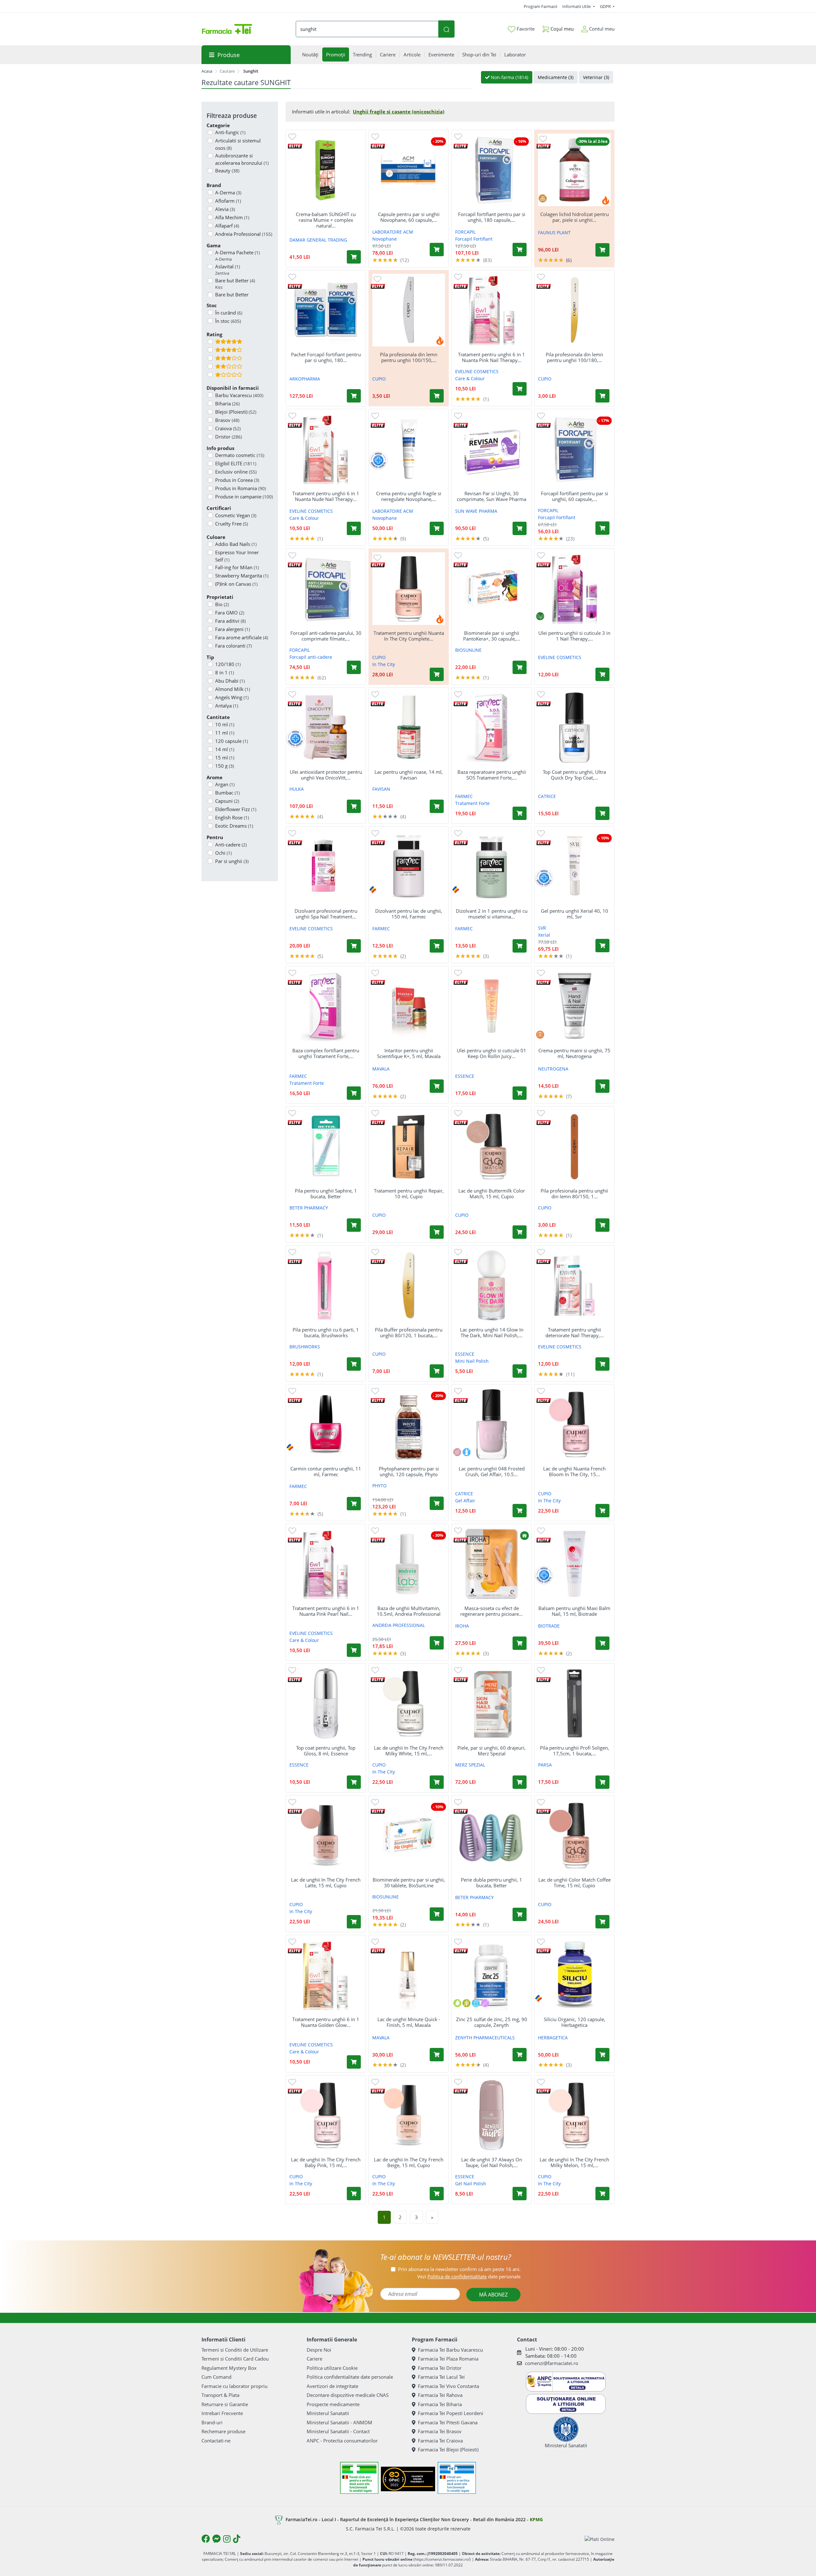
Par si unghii (232, 861)
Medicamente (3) (556, 77)
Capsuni (227, 801)
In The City (384, 664)
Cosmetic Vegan (236, 515)
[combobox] (367, 29)
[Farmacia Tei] (227, 29)
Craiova (228, 428)
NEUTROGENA (553, 1069)
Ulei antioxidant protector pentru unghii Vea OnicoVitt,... (326, 775)
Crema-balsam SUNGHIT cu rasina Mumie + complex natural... (326, 220)
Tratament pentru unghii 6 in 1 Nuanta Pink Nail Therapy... (492, 357)
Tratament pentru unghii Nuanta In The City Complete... (409, 636)
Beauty (227, 171)
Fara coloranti (233, 646)
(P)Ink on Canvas (236, 584)
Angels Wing (232, 697)
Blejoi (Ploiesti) (236, 412)
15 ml (225, 758)
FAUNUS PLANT (554, 232)
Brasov (227, 420)
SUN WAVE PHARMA (476, 511)
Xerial (544, 935)
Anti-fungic (230, 132)
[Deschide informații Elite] (295, 145)
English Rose (232, 817)
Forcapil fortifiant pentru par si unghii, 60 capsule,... (575, 496)
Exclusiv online (236, 472)
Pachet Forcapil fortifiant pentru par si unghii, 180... (326, 357)
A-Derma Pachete (237, 256)
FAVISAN (381, 789)
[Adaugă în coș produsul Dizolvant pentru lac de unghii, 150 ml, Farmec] (437, 946)
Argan (225, 784)
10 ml (225, 724)
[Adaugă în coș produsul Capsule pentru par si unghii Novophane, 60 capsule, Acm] (437, 250)
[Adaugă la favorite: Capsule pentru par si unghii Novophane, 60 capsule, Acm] (375, 136)
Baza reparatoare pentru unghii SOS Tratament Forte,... (492, 775)
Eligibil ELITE (236, 463)
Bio (222, 604)
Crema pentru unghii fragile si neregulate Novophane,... (409, 496)
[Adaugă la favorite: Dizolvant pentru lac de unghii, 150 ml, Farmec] (375, 833)
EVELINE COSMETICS (477, 371)
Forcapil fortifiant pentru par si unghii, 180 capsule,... (492, 217)
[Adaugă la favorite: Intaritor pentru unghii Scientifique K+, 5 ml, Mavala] (375, 972)
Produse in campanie (244, 497)
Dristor (229, 437)
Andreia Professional (244, 234)
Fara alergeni (233, 629)
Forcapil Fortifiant (474, 239)
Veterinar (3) (596, 77)
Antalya (227, 706)
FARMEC (464, 796)
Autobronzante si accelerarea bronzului (242, 159)
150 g (225, 766)
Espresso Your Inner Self (237, 556)
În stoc (228, 321)
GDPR (606, 6)
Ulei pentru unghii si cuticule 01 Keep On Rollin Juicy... (492, 1053)
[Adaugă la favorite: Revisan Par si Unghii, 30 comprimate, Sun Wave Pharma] (458, 415)
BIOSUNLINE (468, 650)
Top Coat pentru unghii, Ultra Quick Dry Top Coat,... (574, 775)
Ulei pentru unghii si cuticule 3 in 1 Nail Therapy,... (574, 636)
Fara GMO (230, 613)
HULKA (297, 789)
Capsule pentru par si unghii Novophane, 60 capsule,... (409, 217)
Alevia (225, 209)
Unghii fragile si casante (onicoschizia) (399, 112)
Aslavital (228, 270)
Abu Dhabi (230, 681)
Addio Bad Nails (236, 544)
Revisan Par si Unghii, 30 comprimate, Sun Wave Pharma (492, 496)
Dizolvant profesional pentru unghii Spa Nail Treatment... (326, 914)
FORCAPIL (465, 232)
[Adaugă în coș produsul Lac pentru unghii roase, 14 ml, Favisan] (437, 806)
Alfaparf (227, 226)
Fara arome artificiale (242, 637)
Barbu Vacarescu (239, 395)
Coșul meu (561, 29)
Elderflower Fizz (236, 809)
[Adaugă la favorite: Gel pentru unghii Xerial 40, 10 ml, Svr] (541, 833)
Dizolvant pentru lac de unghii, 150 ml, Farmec (409, 914)
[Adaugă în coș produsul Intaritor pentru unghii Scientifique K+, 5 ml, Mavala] (437, 1086)
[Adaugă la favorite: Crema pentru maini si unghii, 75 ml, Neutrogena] (541, 972)
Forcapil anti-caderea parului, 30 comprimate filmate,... (326, 636)
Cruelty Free (232, 524)
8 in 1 (225, 672)
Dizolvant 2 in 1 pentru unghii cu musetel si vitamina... (492, 914)
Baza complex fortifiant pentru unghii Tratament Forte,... (326, 1053)
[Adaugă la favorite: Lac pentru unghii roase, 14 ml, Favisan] (375, 694)
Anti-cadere (231, 845)
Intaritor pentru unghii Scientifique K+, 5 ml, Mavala (409, 1053)
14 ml (225, 749)
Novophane (385, 239)
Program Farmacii (540, 6)
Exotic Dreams (234, 826)
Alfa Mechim (232, 217)
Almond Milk (233, 689)
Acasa (207, 71)
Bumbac (227, 793)
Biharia (227, 403)
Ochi (223, 853)
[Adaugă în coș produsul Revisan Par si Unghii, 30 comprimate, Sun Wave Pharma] (520, 528)
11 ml (225, 733)
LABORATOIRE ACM (393, 232)
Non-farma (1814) (509, 77)
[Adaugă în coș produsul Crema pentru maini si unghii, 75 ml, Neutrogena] (602, 1086)
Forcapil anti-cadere (311, 657)
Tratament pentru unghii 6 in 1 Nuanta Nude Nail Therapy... (326, 496)
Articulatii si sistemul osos (238, 144)
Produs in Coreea (237, 480)
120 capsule (232, 741)
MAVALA (381, 1069)
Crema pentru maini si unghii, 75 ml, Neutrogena (574, 1053)
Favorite (525, 29)
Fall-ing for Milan (237, 567)
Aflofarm (228, 201)
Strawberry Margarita (242, 576)
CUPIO (379, 379)
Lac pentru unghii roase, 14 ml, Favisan (409, 775)
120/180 (228, 664)
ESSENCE (465, 1076)
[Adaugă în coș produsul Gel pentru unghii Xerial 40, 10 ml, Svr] (602, 946)
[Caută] (446, 29)
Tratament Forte (472, 803)
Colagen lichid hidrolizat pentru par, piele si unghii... (575, 217)
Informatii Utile (577, 6)
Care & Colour (470, 378)
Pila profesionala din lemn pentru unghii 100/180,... (574, 357)
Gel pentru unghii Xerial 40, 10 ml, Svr (575, 914)
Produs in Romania (240, 488)
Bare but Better (235, 284)
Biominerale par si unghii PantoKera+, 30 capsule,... (492, 636)
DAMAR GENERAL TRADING (318, 240)
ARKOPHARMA (305, 379)
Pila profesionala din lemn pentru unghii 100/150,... (409, 357)
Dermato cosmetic (240, 455)
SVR (542, 928)
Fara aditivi (230, 621)
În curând (229, 313)
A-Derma (228, 192)
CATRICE (547, 796)
